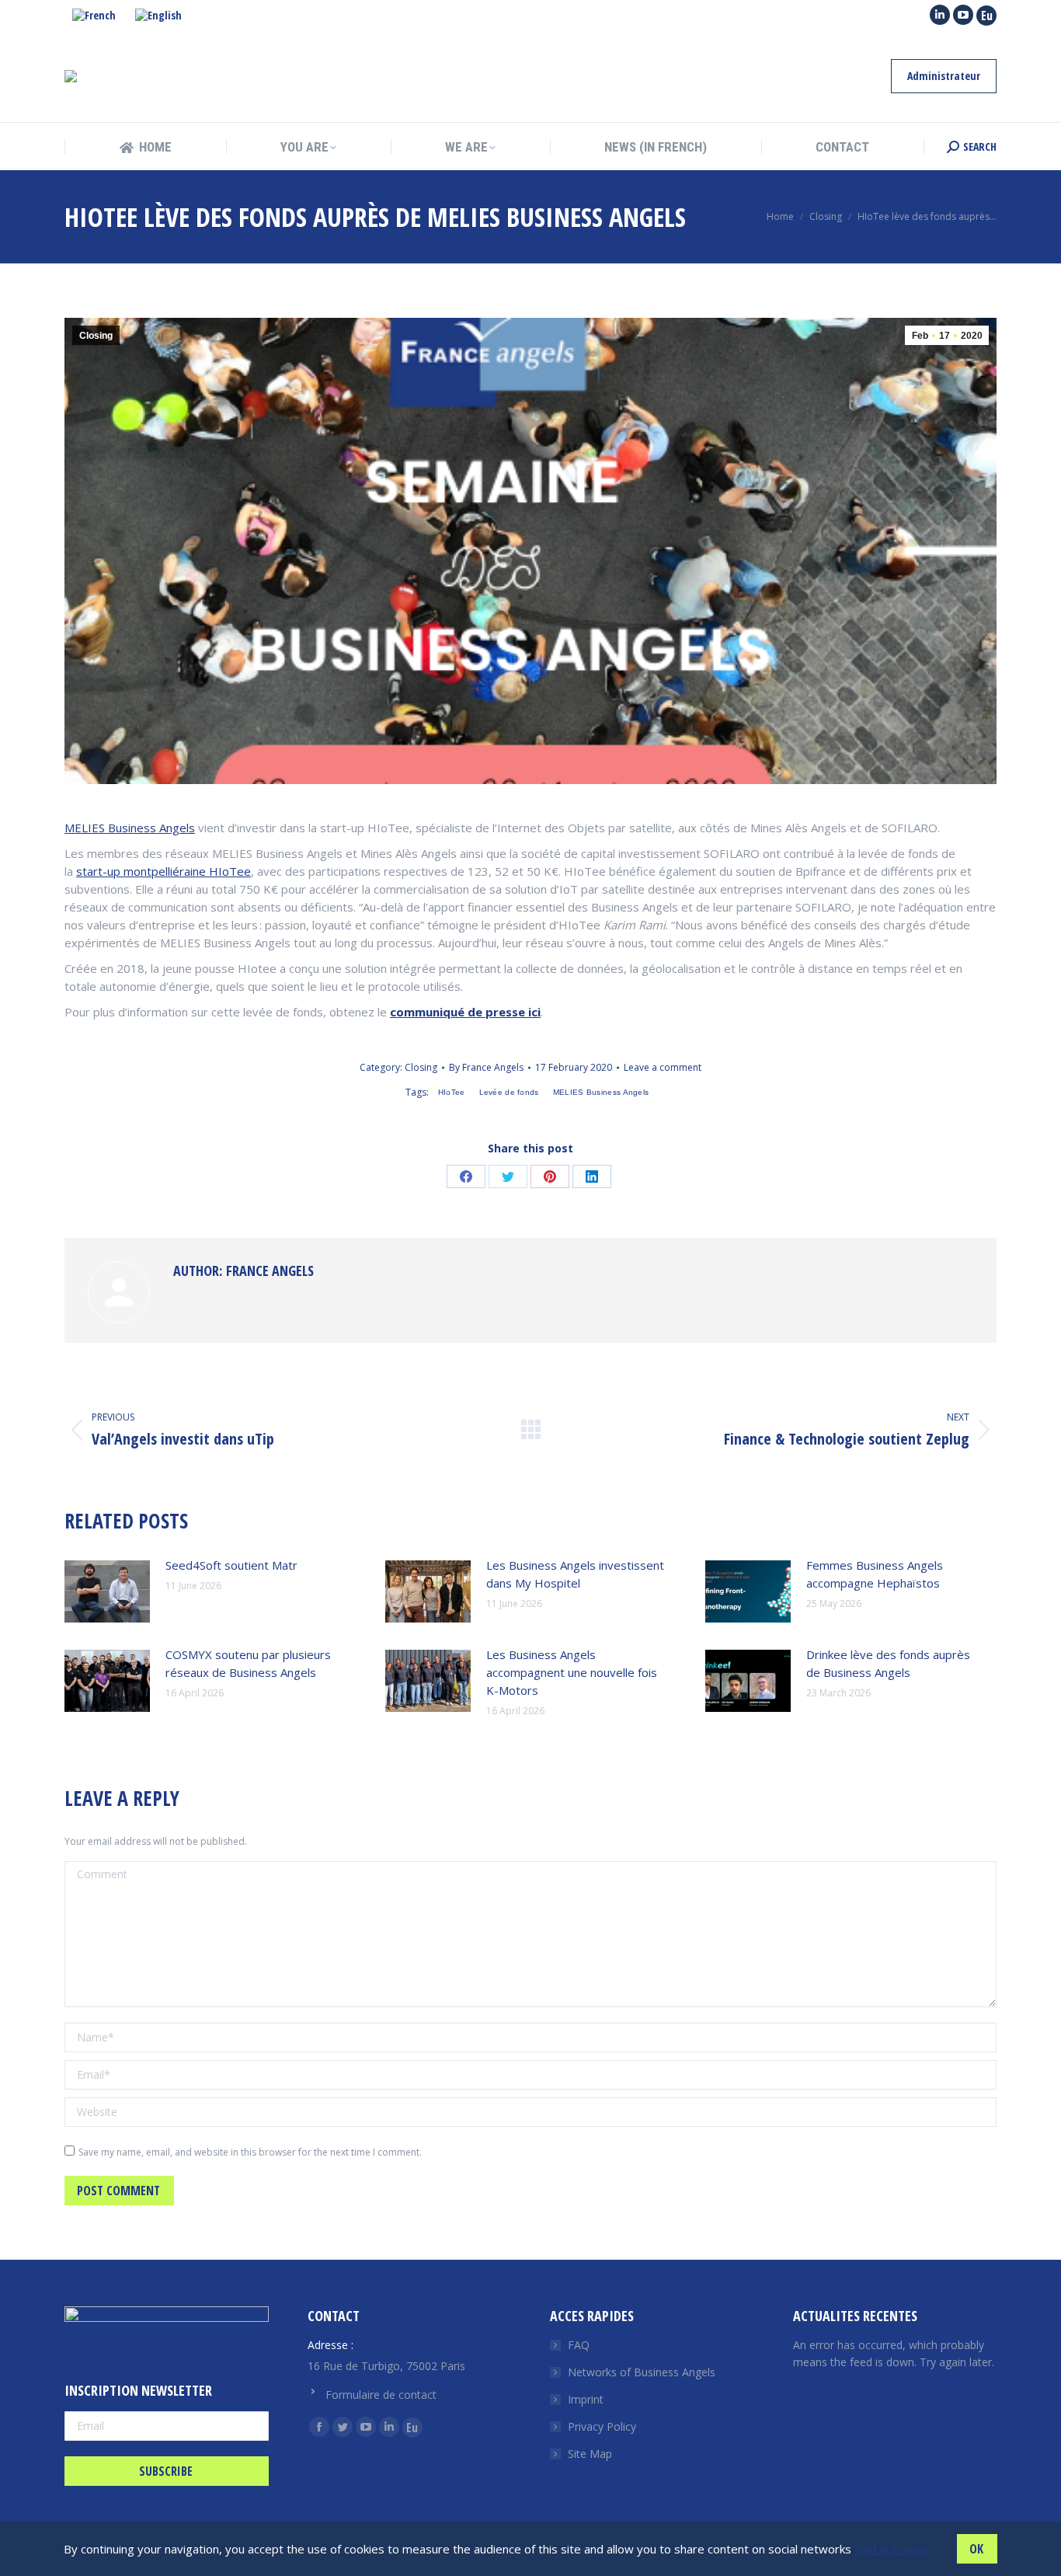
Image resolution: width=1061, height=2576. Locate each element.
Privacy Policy (602, 2426)
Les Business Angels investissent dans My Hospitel (575, 1574)
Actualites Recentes (855, 2316)
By (486, 1067)
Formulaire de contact (381, 2395)
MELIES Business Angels (130, 828)
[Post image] (107, 1591)
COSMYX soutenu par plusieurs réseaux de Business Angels (248, 1663)
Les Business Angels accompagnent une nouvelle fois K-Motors (572, 1672)
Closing (96, 336)
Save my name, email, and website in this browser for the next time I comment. (250, 2152)
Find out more (892, 2549)
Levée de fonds (509, 1092)
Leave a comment (663, 1067)
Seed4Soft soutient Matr (231, 1565)
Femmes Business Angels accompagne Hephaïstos (875, 1574)
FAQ (579, 2345)
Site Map (590, 2454)
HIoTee (452, 1092)
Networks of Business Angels (642, 2372)
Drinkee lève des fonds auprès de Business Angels (888, 1663)
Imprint (586, 2399)
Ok (976, 2549)
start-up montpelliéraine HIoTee (163, 871)
